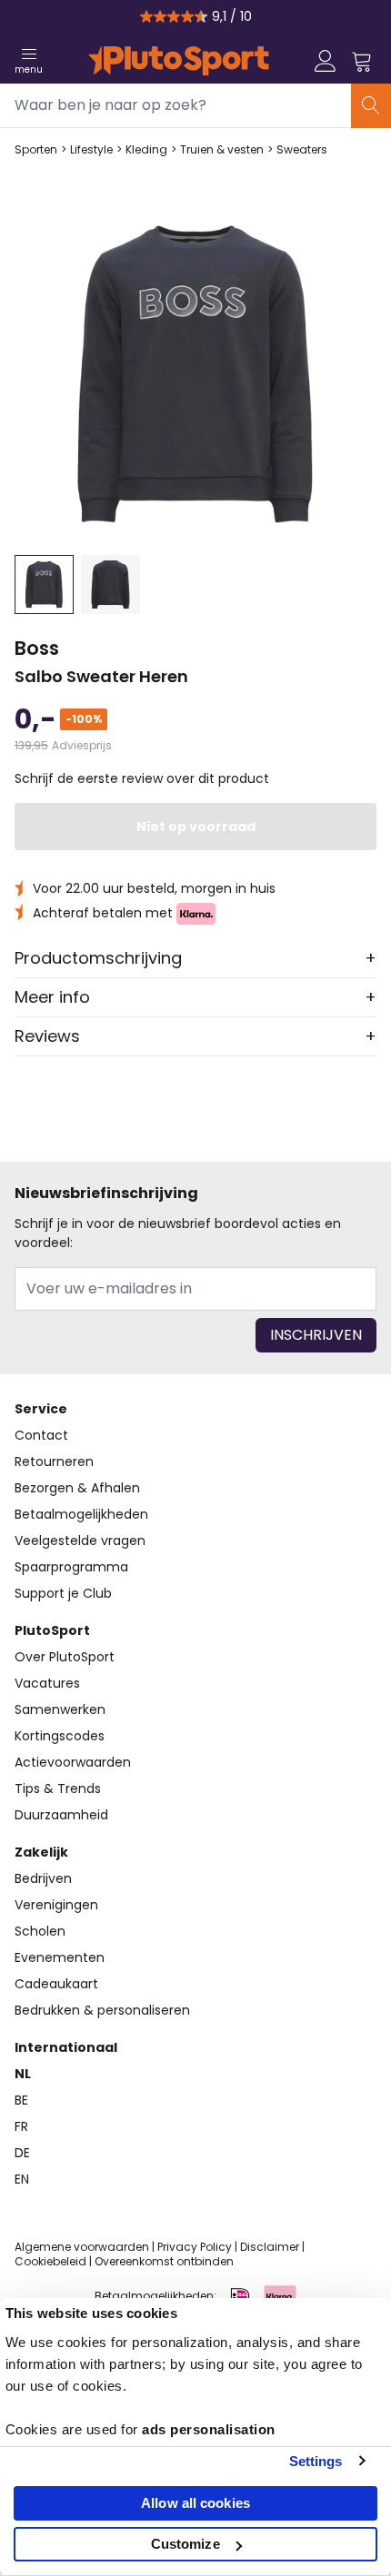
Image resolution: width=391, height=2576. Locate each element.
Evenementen (60, 1957)
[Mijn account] (326, 61)
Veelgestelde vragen (80, 1541)
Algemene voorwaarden (82, 2247)
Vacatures (47, 1683)
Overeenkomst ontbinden (164, 2261)
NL (23, 2074)
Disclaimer (270, 2247)
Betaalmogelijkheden (81, 1514)
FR (21, 2126)
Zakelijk (41, 1852)
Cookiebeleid (50, 2261)
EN (22, 2179)
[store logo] (179, 61)
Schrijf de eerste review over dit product (142, 778)
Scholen (40, 1931)
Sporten (36, 150)
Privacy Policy (195, 2247)
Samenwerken (60, 1709)
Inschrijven (316, 1335)
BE (21, 2100)
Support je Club (63, 1593)
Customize (185, 2544)
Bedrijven (43, 1878)
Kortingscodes (60, 1736)
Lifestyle (91, 150)
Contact (41, 1435)
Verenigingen (56, 1905)
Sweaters (302, 150)
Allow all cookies (195, 2503)
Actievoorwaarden (73, 1762)
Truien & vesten (222, 150)
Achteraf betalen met (105, 913)
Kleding (146, 150)
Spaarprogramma (71, 1567)
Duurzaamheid (61, 1815)
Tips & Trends (58, 1788)
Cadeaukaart (56, 1984)
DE (22, 2153)
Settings (316, 2461)
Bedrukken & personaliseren (102, 2010)
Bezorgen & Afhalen (77, 1488)
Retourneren (54, 1461)
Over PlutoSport (65, 1657)
